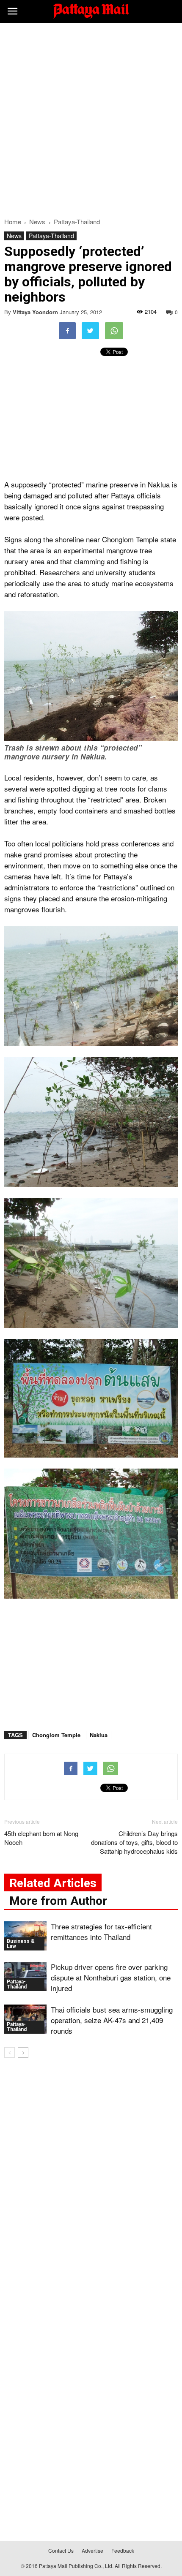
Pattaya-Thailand (51, 236)
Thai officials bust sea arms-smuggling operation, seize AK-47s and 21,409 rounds (112, 2020)
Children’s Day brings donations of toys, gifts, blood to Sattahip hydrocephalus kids (134, 1842)
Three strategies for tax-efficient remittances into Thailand (101, 1931)
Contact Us (61, 2550)
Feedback (123, 2550)
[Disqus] (91, 2186)
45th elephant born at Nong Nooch (41, 1838)
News (14, 236)
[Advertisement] (91, 118)
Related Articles (53, 1883)
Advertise (92, 2550)
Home (13, 222)
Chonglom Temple (56, 1735)
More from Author (58, 1901)
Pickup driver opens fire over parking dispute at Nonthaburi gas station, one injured (111, 1977)
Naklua (99, 1735)
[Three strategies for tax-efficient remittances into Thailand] (25, 1936)
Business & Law (21, 1944)
